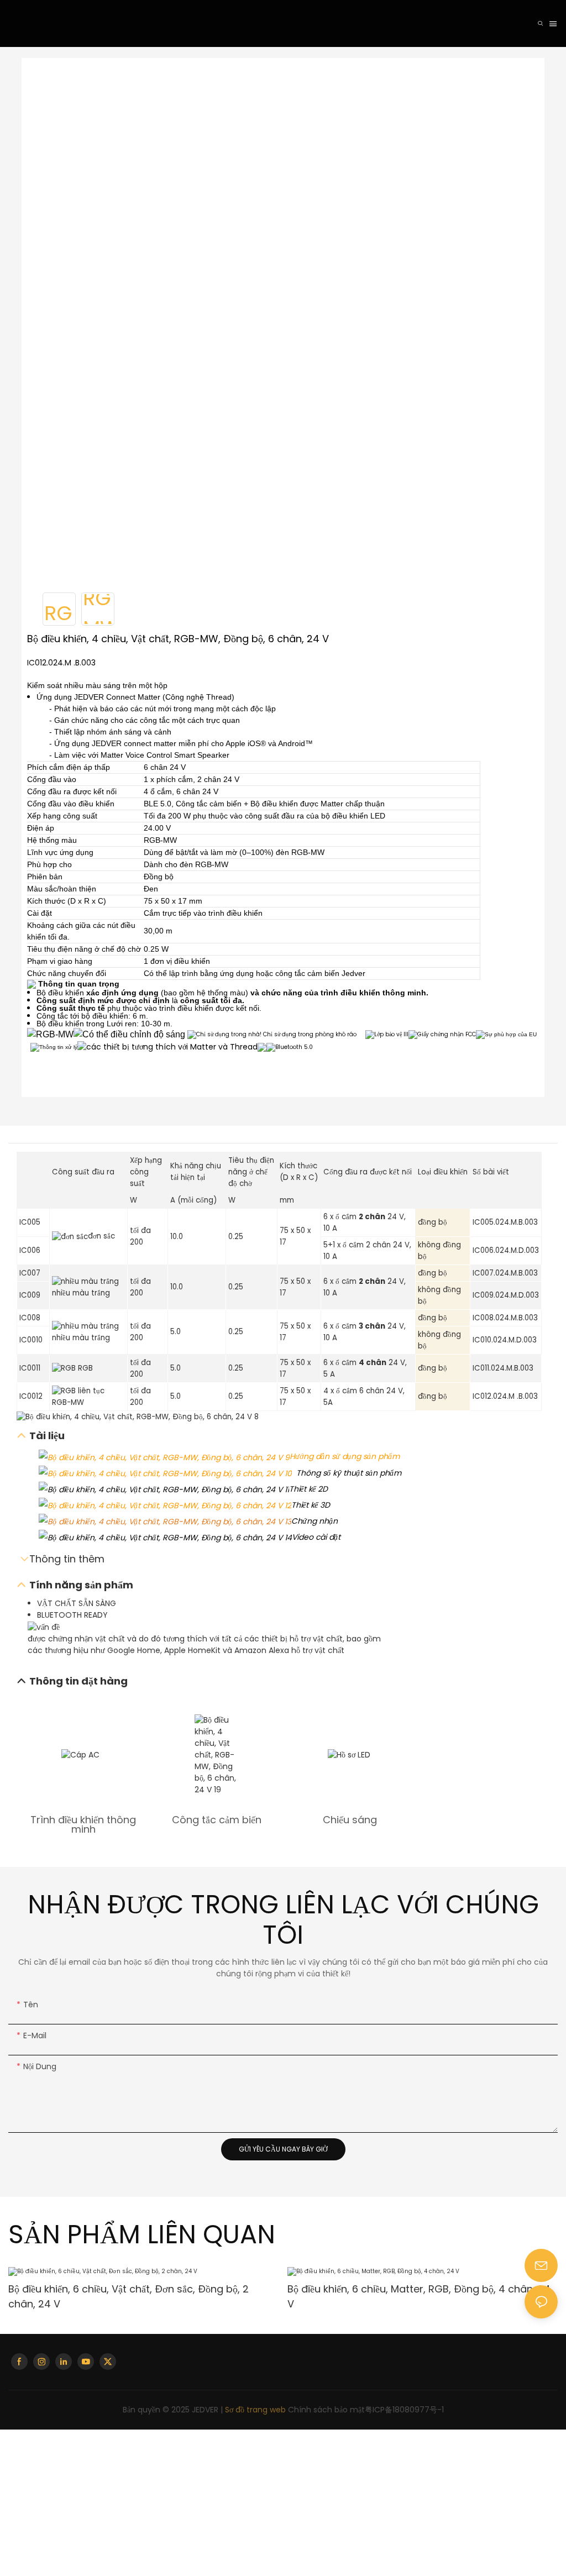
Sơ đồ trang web (255, 2410)
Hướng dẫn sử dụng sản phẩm (345, 1456)
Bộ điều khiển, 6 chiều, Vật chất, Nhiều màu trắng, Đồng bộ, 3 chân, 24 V (415, 2296)
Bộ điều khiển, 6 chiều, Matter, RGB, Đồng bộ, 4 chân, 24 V (140, 2296)
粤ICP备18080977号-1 (404, 2410)
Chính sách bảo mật (326, 2410)
